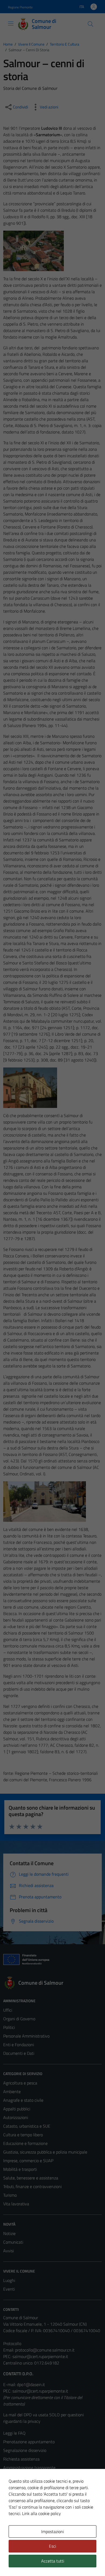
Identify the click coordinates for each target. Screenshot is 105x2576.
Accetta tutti (53, 2561)
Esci (52, 2546)
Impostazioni (52, 2531)
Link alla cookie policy (41, 2513)
